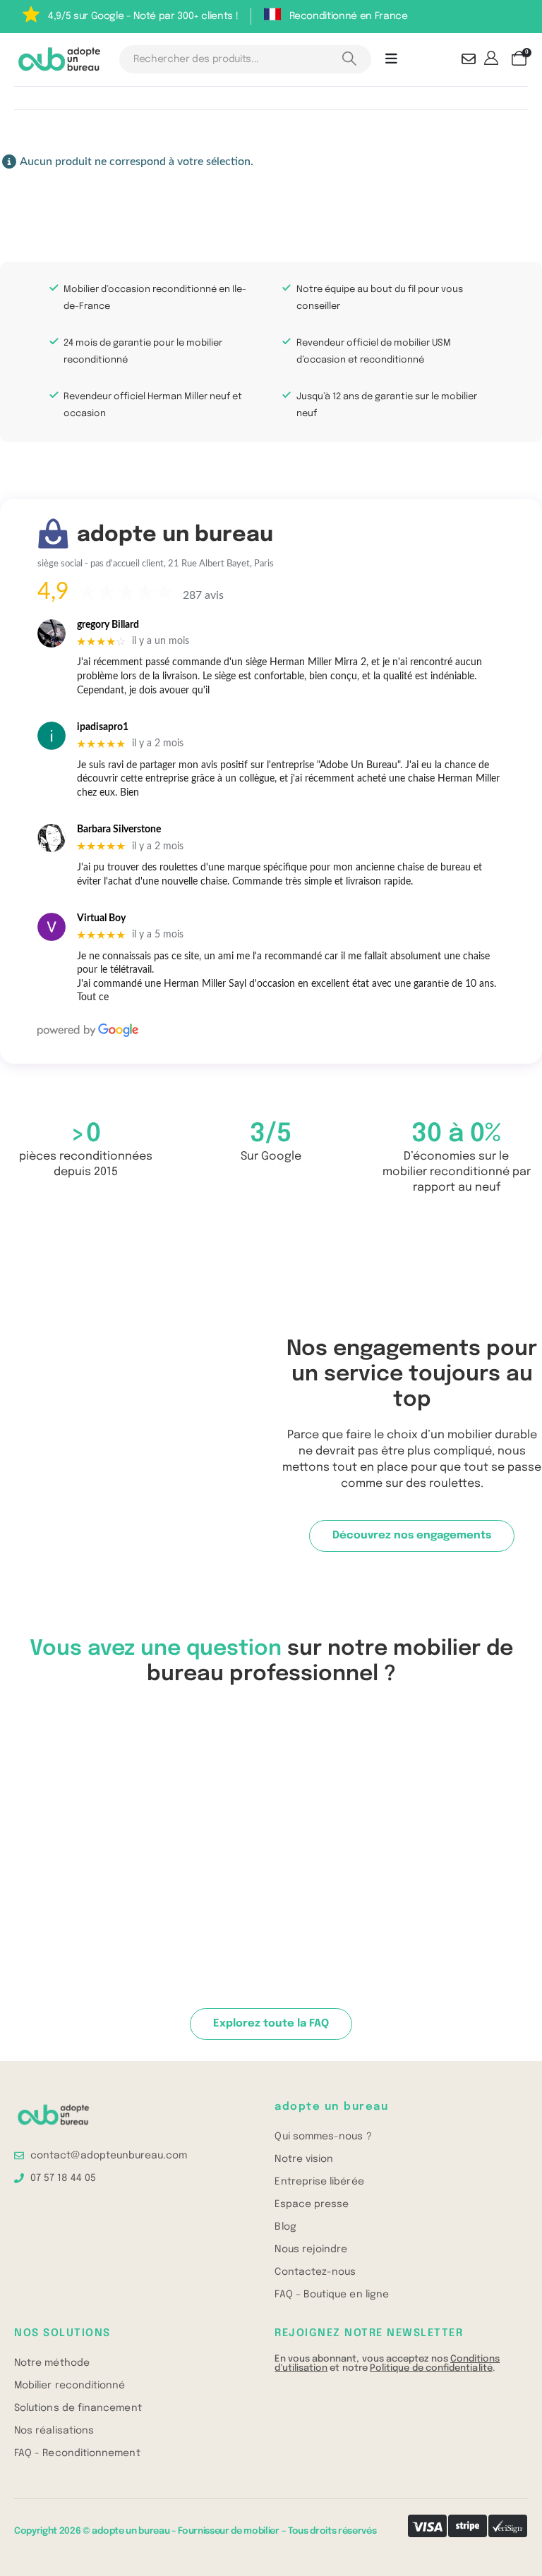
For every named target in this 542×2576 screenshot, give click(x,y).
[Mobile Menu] (391, 59)
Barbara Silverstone (119, 830)
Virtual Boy (101, 918)
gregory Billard (108, 625)
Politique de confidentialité (431, 2368)
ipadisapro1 (103, 727)
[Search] (350, 59)
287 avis (203, 595)
